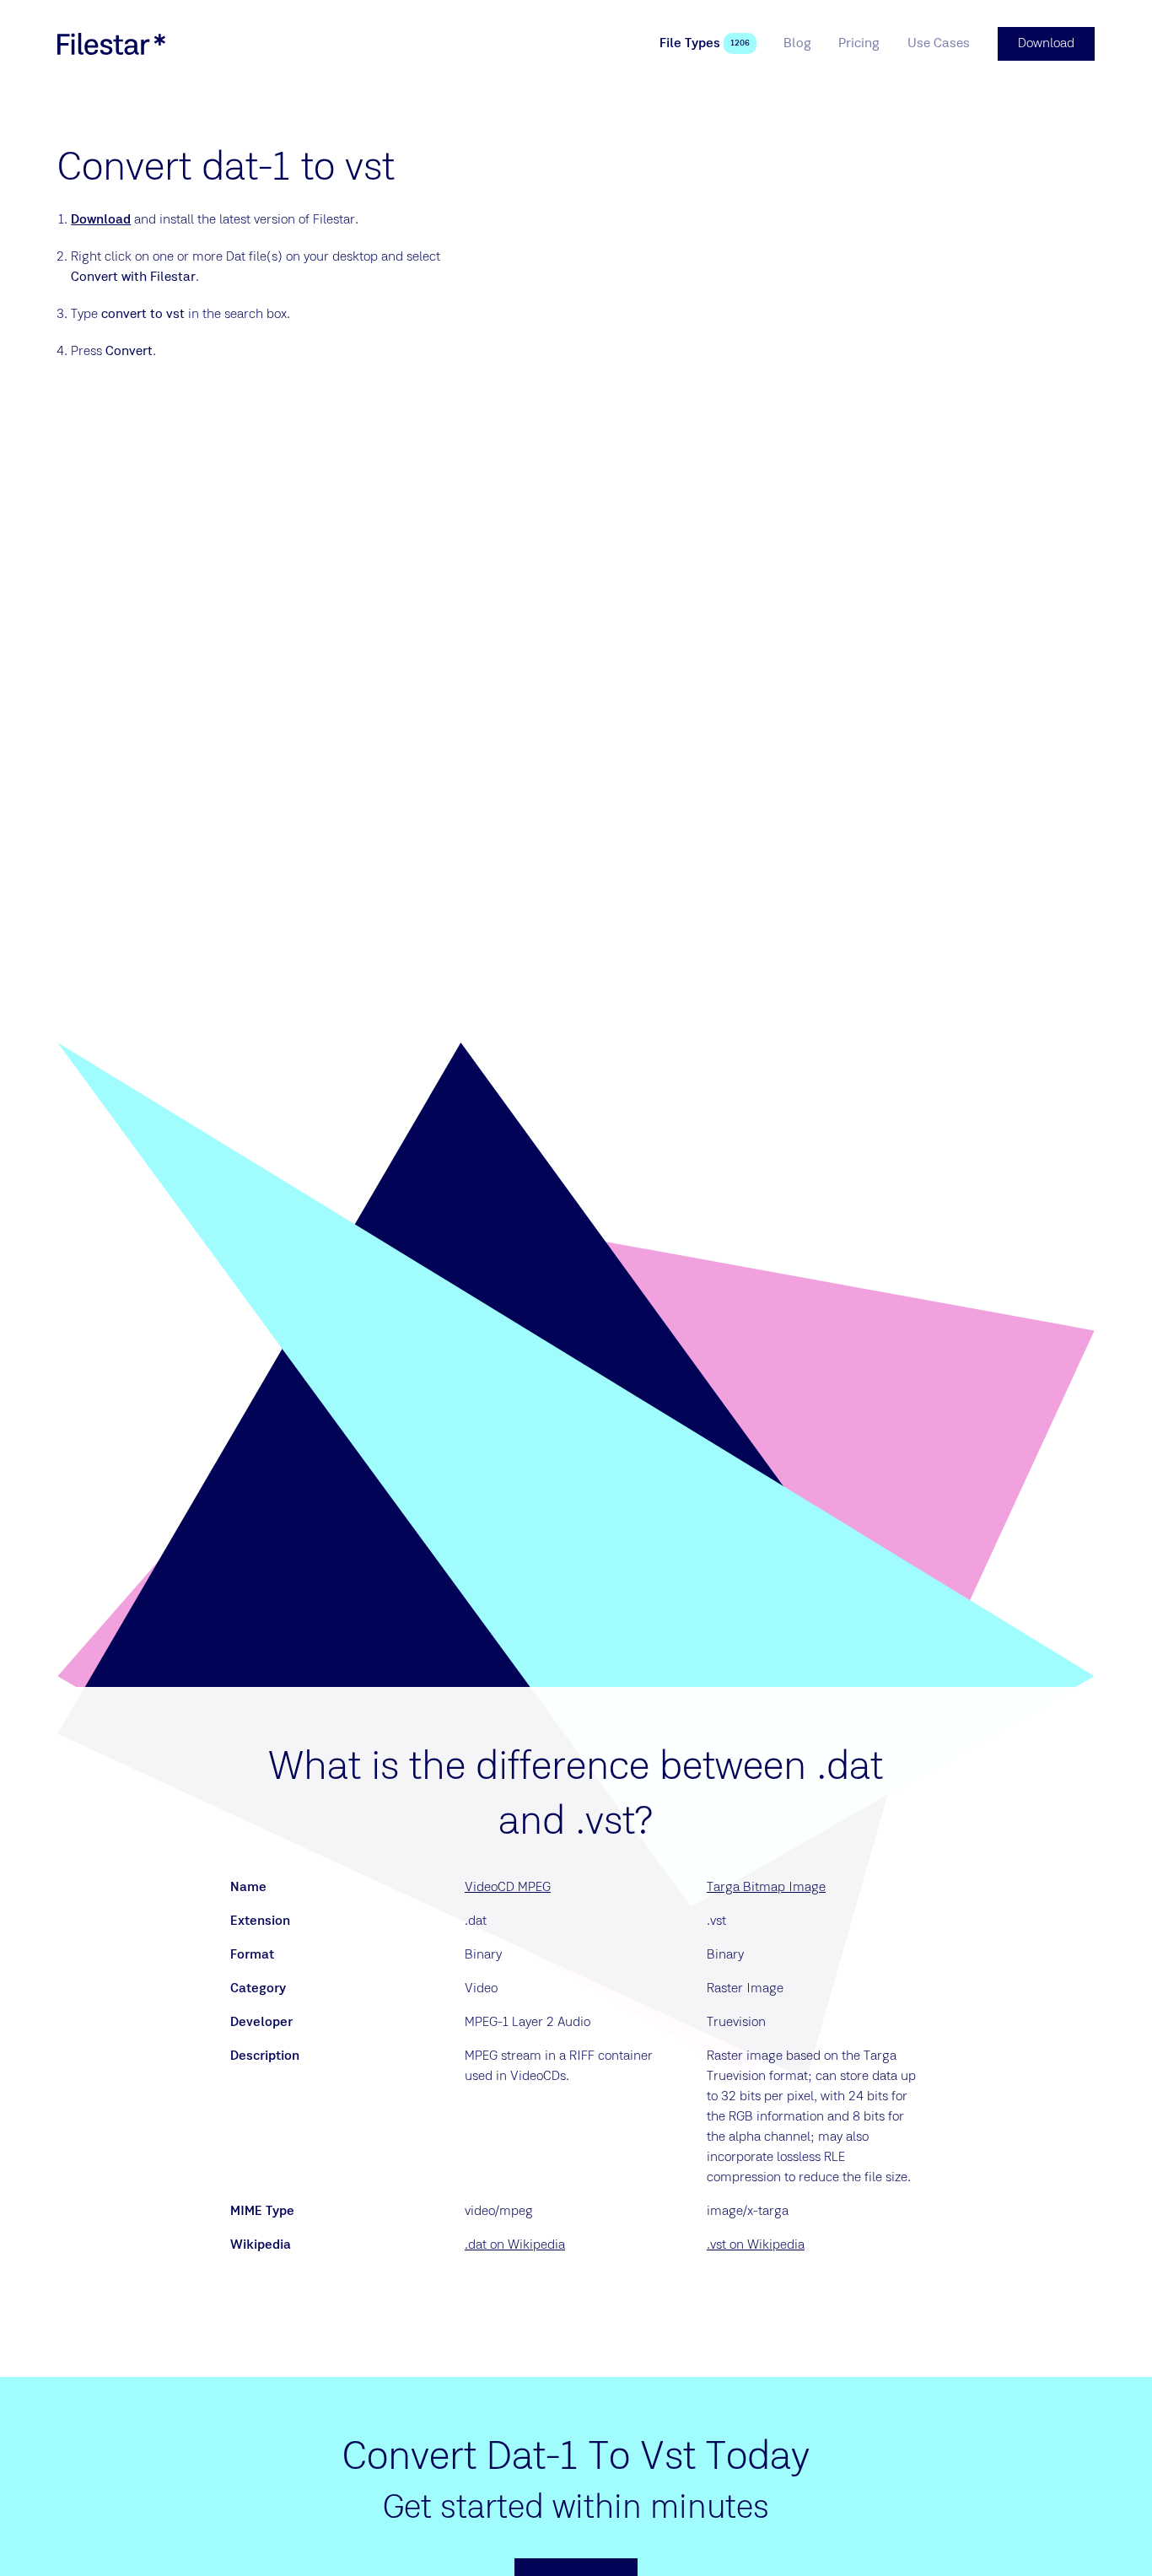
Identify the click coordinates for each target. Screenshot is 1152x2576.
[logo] (111, 44)
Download (101, 220)
